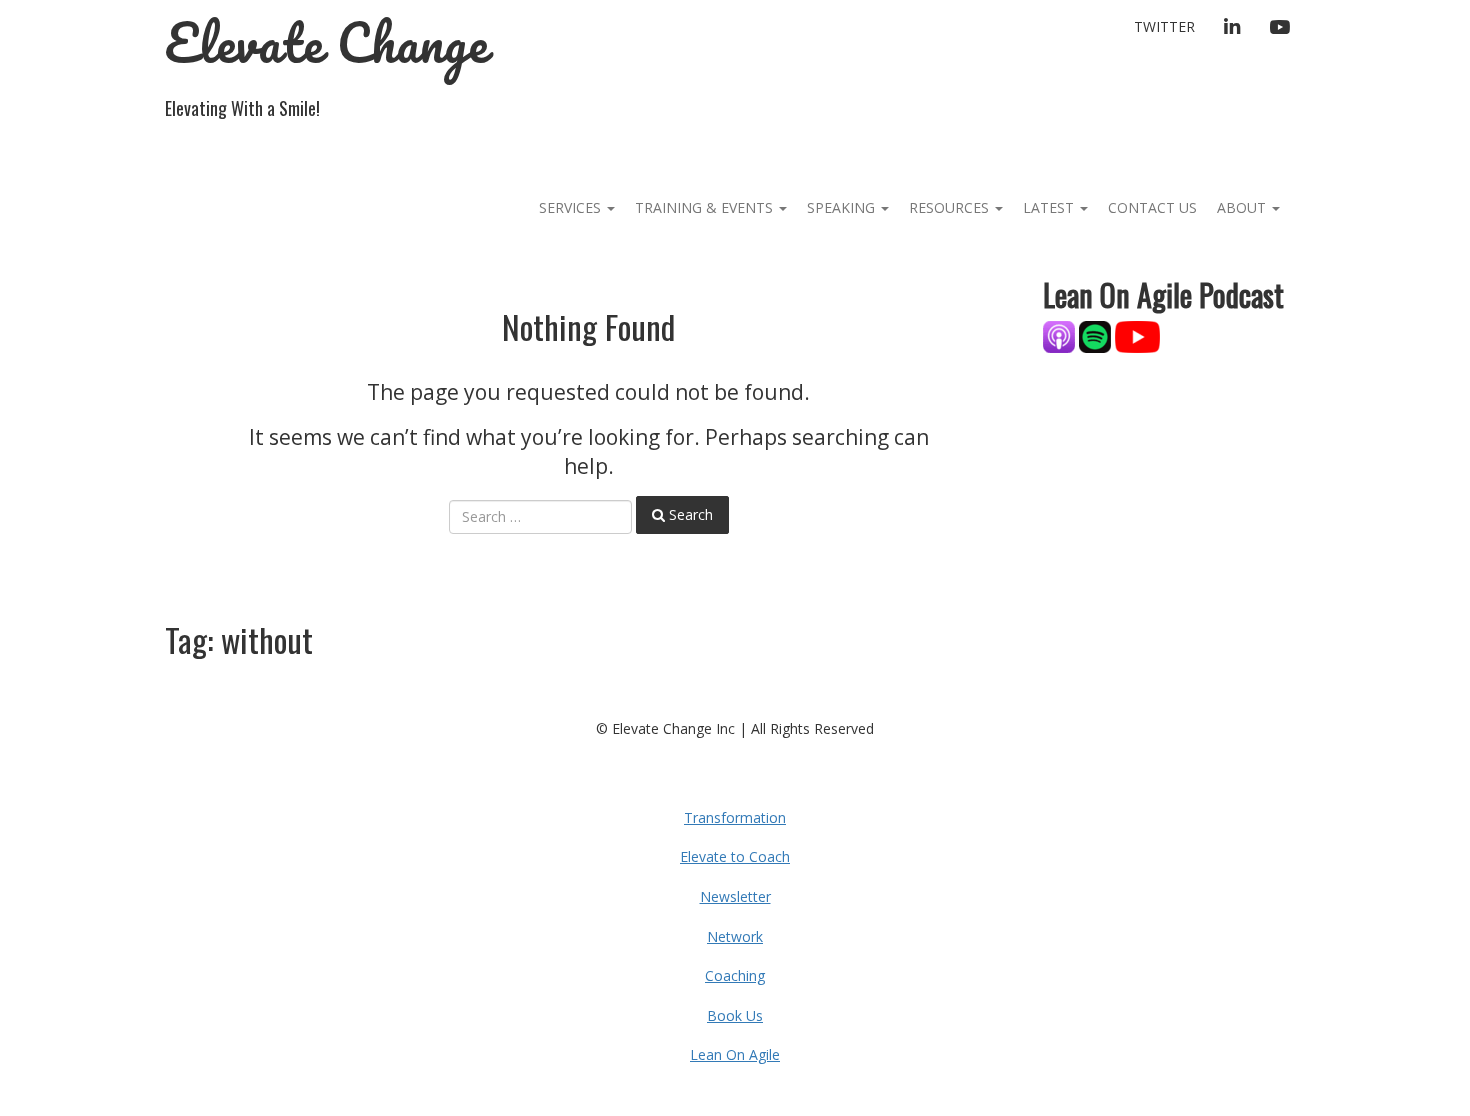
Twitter (1164, 26)
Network (735, 936)
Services (572, 207)
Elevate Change (326, 42)
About (1243, 207)
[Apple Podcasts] (1061, 335)
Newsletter (735, 896)
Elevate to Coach (735, 856)
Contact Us (1152, 207)
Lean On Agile (735, 1054)
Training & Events (706, 207)
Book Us (735, 1015)
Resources (951, 207)
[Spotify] (1095, 335)
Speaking (843, 207)
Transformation (735, 817)
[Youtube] (1137, 335)
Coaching (735, 975)
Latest (1050, 207)
